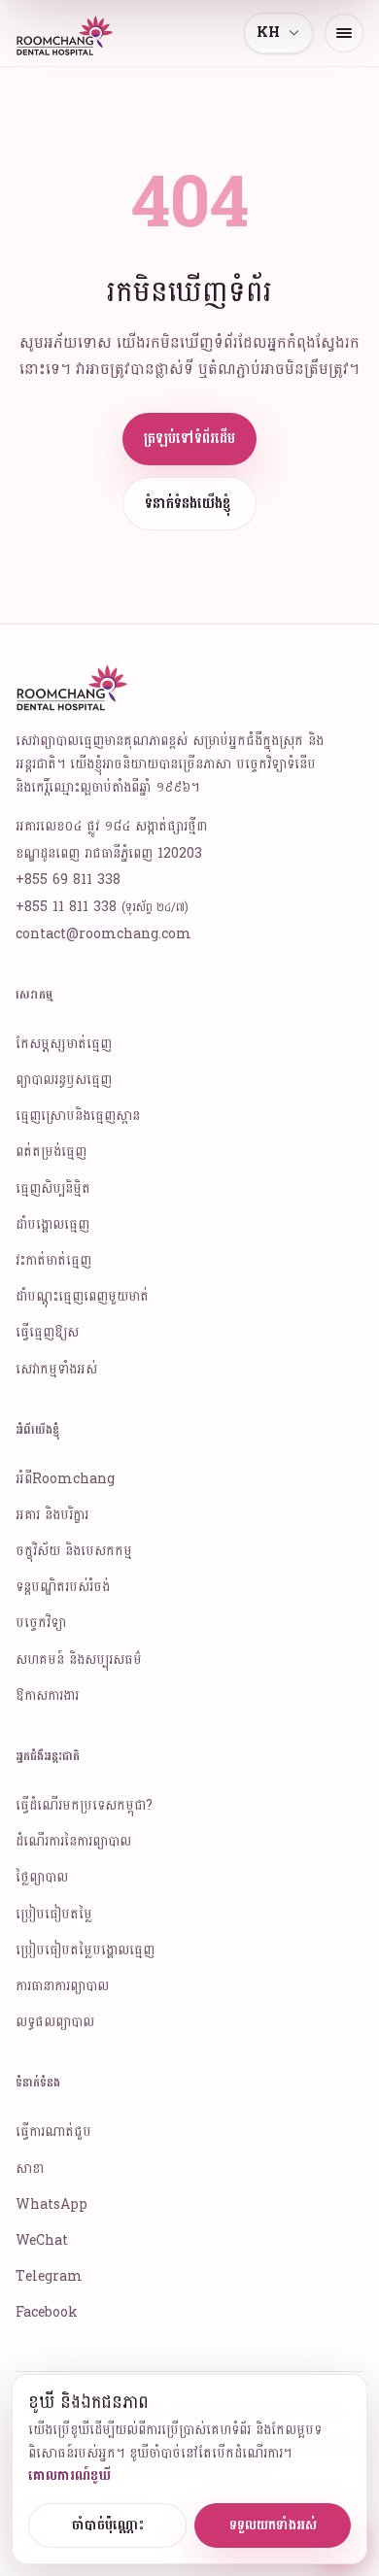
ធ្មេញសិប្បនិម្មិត (53, 1188)
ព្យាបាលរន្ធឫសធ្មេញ (64, 1080)
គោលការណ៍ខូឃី (69, 2475)
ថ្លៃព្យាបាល (42, 1877)
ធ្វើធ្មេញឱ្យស (47, 1332)
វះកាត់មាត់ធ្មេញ (53, 1260)
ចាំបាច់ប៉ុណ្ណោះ (108, 2525)
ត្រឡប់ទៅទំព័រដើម (189, 439)
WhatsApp (52, 2204)
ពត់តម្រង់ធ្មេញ (51, 1152)
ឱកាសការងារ (47, 1695)
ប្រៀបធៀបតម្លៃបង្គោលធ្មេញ (85, 1950)
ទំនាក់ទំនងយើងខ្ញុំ (188, 504)
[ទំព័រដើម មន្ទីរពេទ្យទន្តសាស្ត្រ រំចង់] (67, 33)
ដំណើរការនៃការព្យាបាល (73, 1841)
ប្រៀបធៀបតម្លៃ (54, 1914)
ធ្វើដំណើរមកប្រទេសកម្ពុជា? (84, 1805)
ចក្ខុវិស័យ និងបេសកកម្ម (74, 1551)
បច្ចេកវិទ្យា (41, 1623)
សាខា (30, 2169)
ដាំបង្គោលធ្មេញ (52, 1224)
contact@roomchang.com (103, 934)
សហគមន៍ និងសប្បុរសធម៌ (79, 1660)
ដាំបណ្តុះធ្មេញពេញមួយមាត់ (82, 1296)
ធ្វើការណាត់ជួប (53, 2132)
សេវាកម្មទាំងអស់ (56, 1369)
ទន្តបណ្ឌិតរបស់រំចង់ (63, 1587)
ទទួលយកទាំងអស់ (273, 2525)
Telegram (49, 2276)
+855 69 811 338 (68, 880)
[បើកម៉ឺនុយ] (344, 33)
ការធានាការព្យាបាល (62, 1986)
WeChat (42, 2240)
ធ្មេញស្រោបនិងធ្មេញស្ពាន (78, 1116)
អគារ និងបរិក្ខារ (52, 1515)
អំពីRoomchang (65, 1479)
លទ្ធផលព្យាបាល (55, 2022)
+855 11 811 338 (102, 907)
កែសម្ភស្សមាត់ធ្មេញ (64, 1044)
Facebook (47, 2312)
